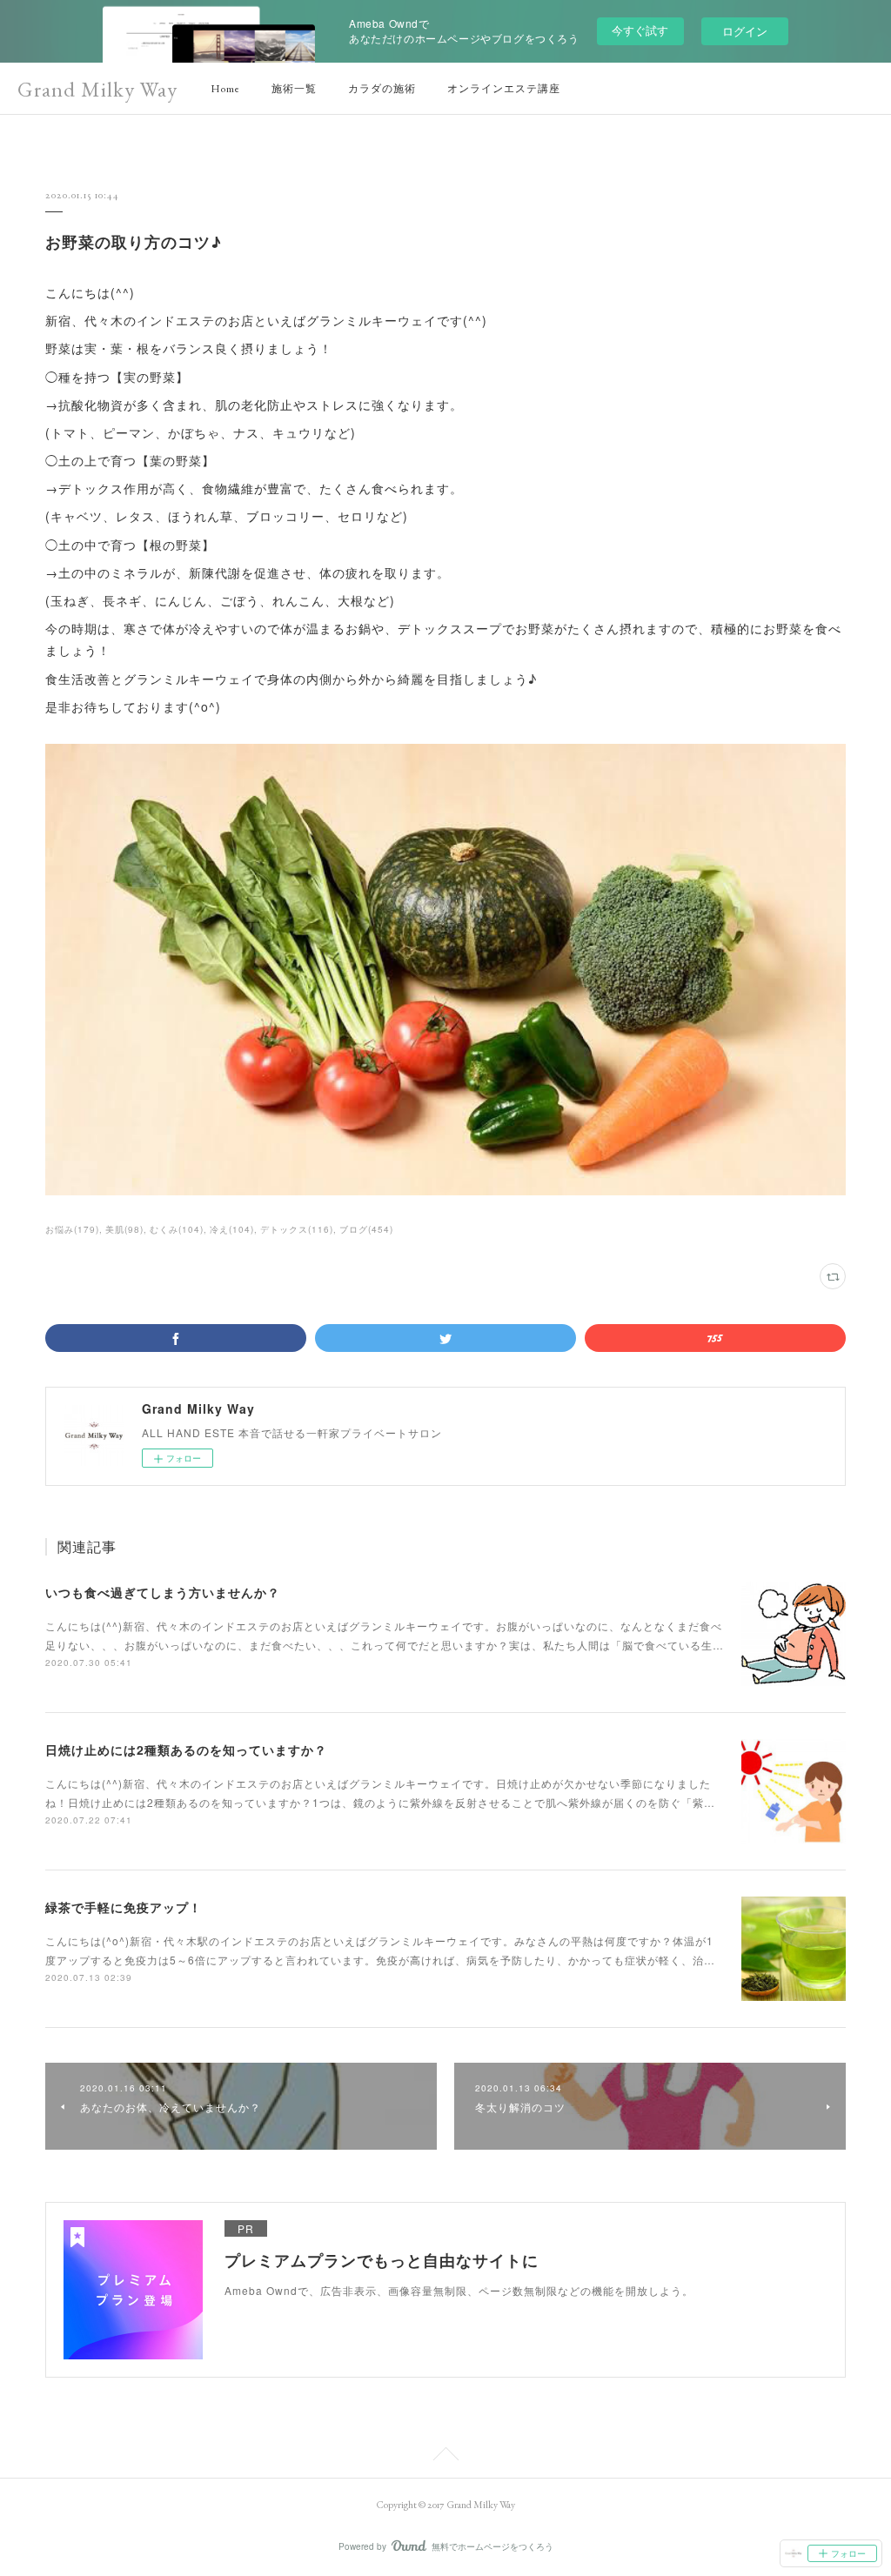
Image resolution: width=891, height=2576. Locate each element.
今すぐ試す (640, 30)
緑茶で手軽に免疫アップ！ (124, 1907)
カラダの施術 (382, 89)
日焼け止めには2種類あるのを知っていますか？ (186, 1750)
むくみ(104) (177, 1229)
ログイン (745, 31)
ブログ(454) (366, 1229)
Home (225, 89)
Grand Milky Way (97, 89)
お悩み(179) (72, 1229)
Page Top (445, 2457)
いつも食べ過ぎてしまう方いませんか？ (163, 1592)
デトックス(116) (297, 1229)
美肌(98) (124, 1229)
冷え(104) (232, 1229)
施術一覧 (294, 89)
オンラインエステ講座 (504, 89)
